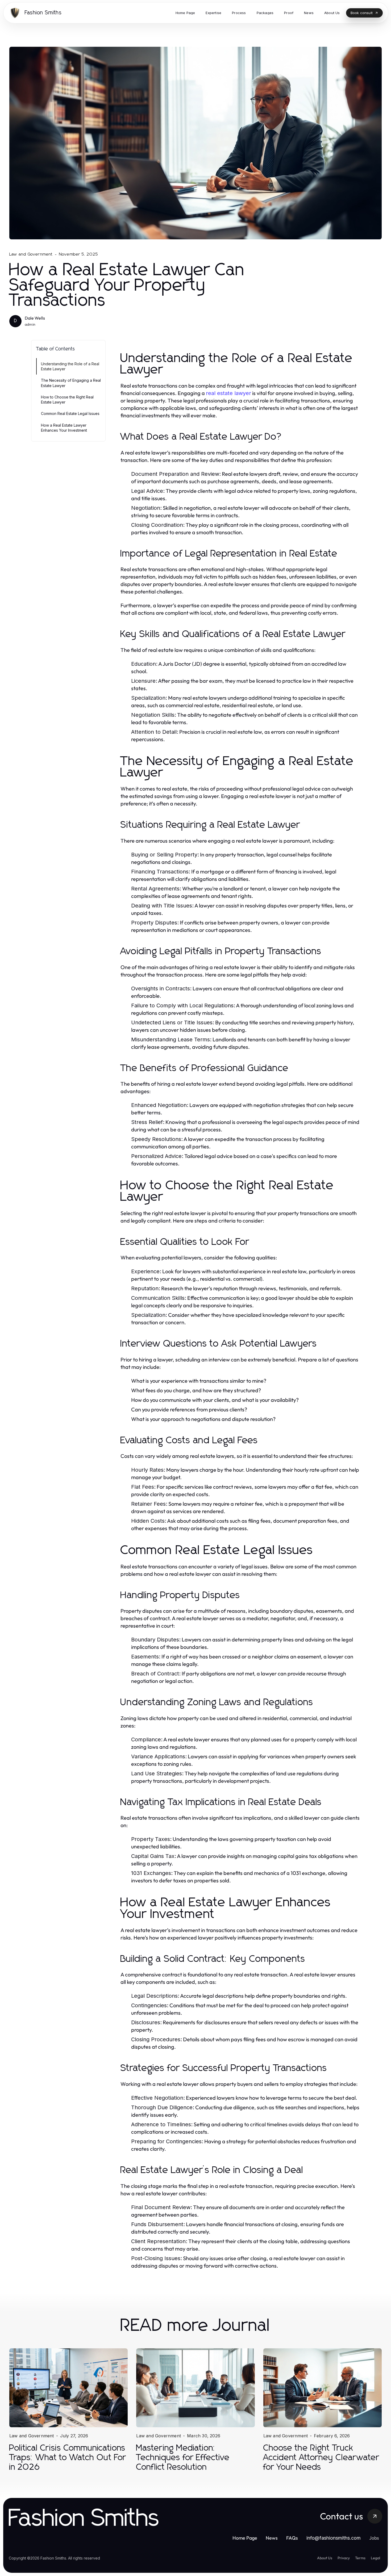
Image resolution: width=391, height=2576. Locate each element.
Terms (360, 2558)
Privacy (344, 2558)
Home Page (245, 2538)
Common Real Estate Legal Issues (70, 413)
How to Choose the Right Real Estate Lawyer (67, 400)
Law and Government (31, 254)
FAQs (292, 2538)
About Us (325, 2558)
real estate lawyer (228, 393)
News (272, 2538)
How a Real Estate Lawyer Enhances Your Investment (64, 428)
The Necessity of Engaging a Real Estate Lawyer (71, 383)
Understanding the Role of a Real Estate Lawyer (70, 366)
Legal (375, 2558)
